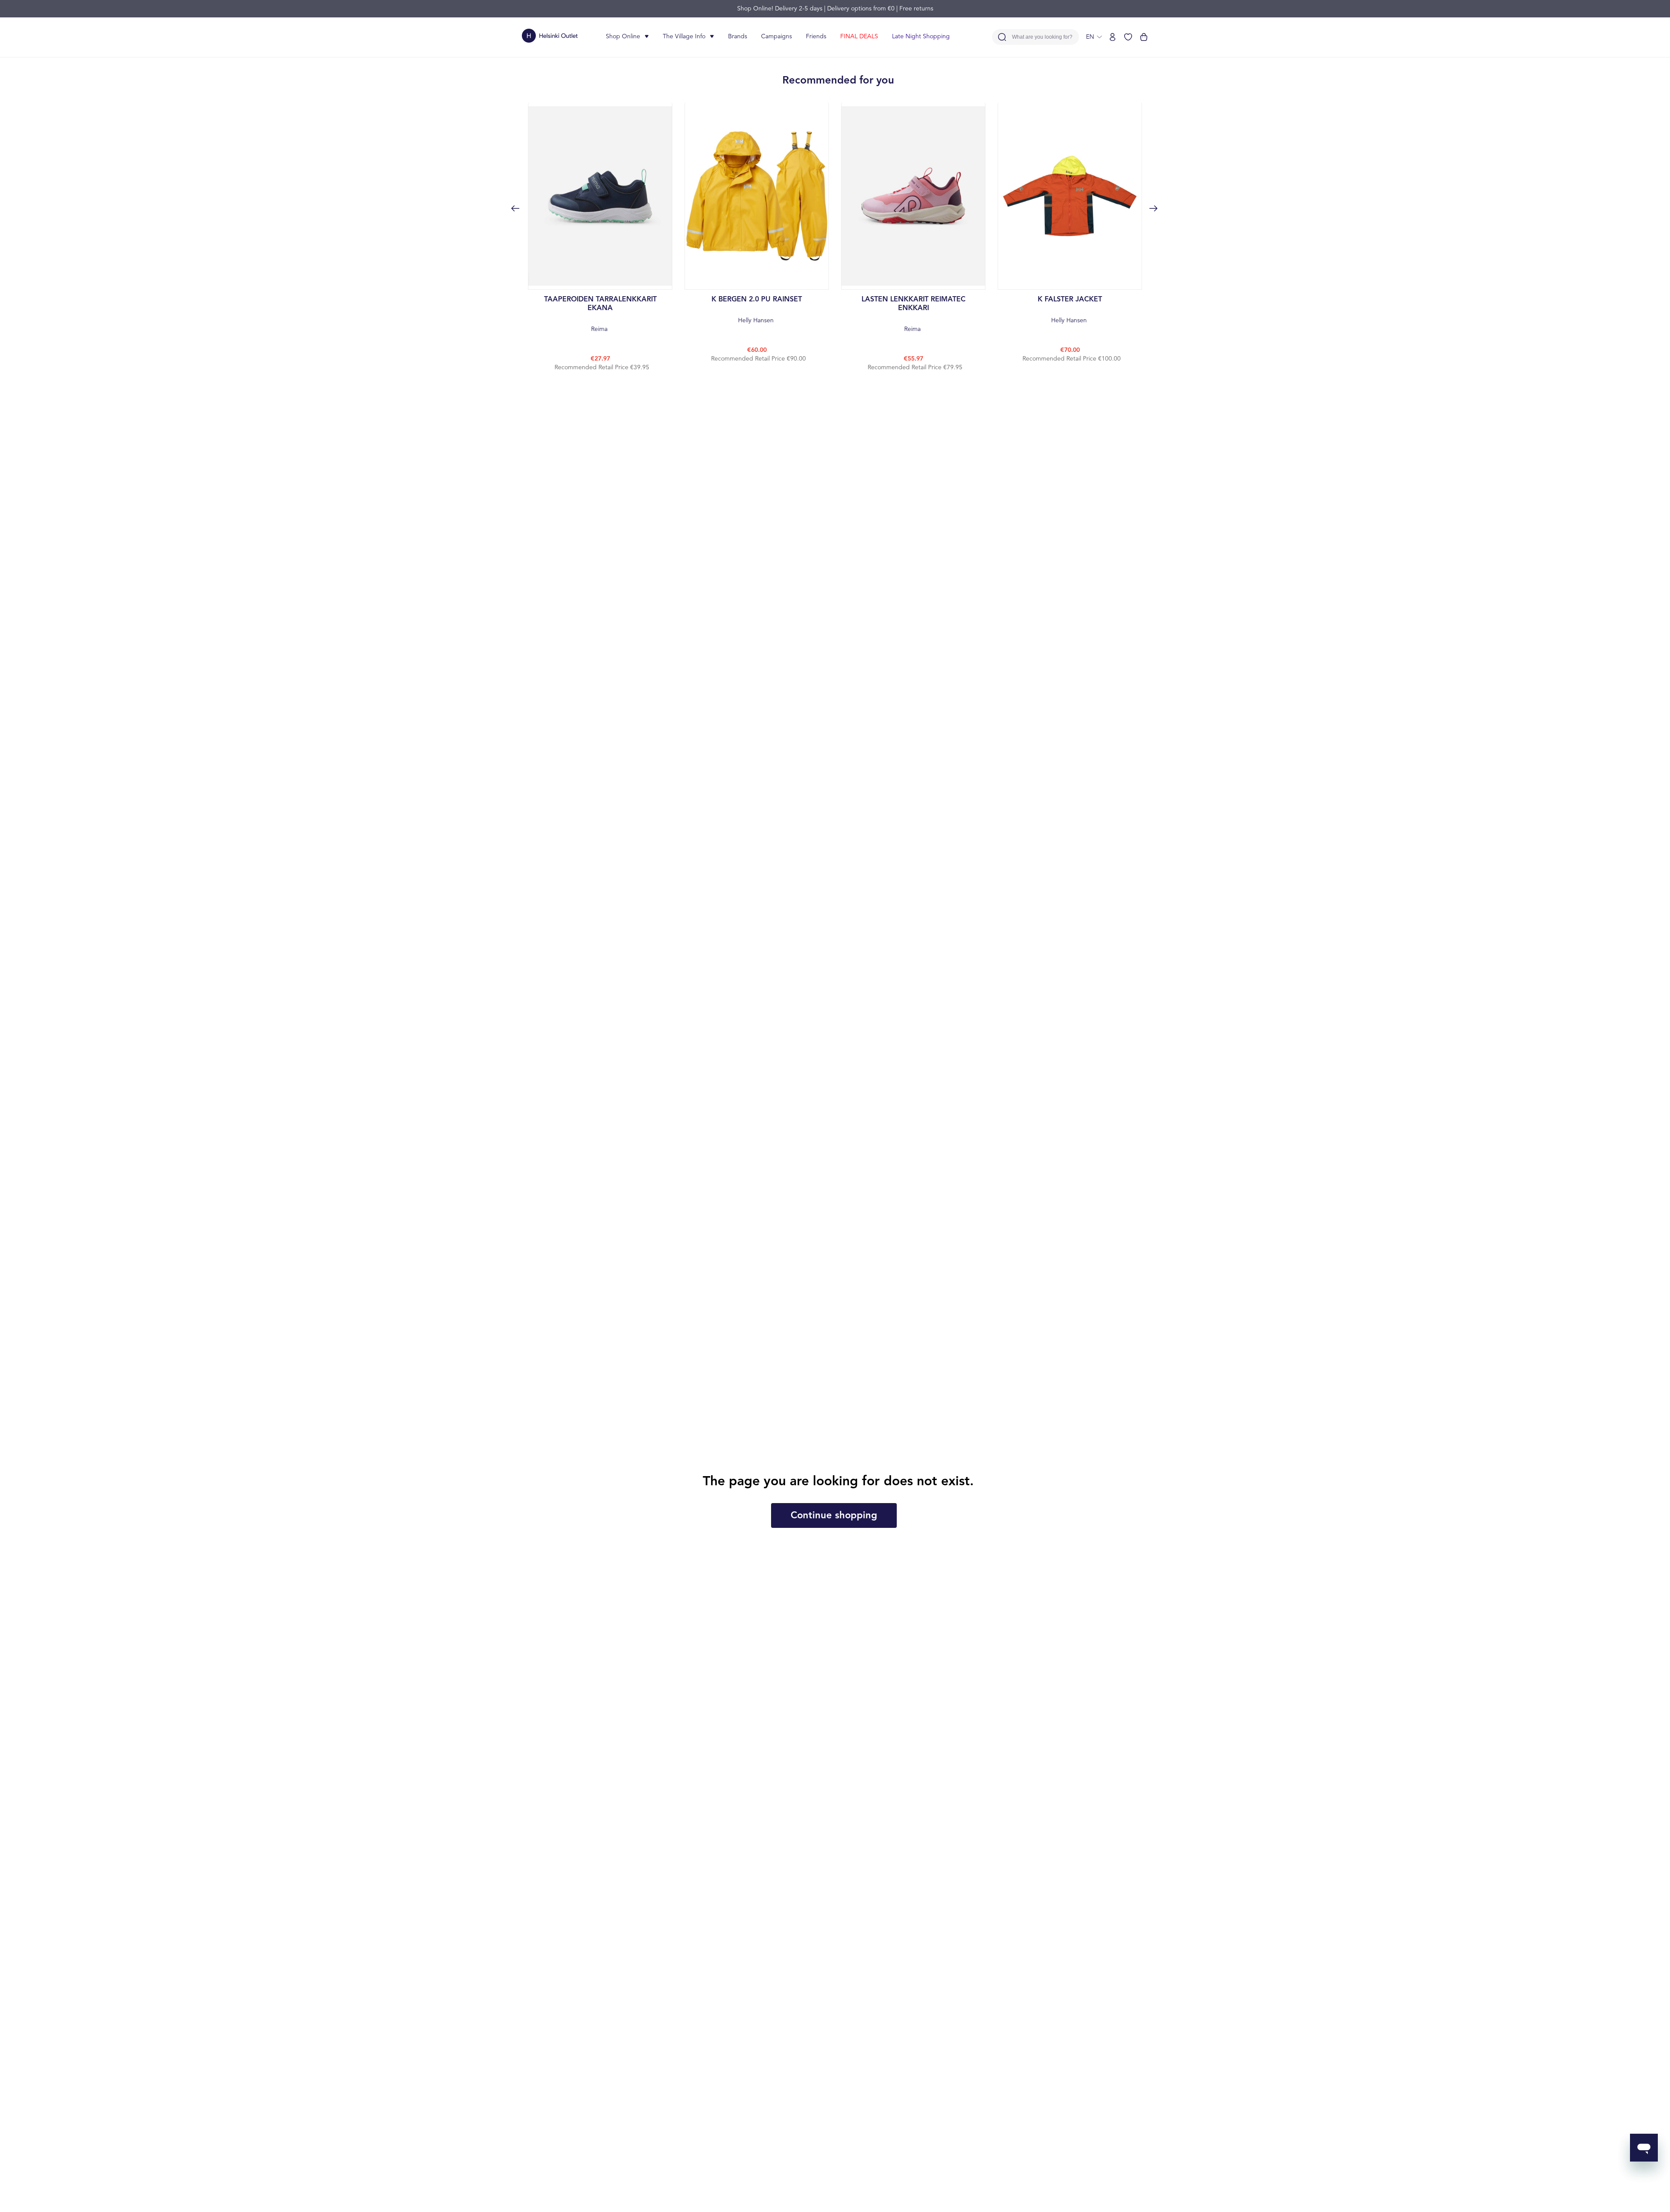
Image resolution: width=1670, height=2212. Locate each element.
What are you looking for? (1042, 37)
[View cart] (1144, 37)
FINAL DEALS (859, 37)
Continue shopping (834, 1516)
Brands (738, 37)
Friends (816, 37)
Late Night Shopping (921, 37)
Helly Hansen (757, 310)
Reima (600, 314)
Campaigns (777, 37)
